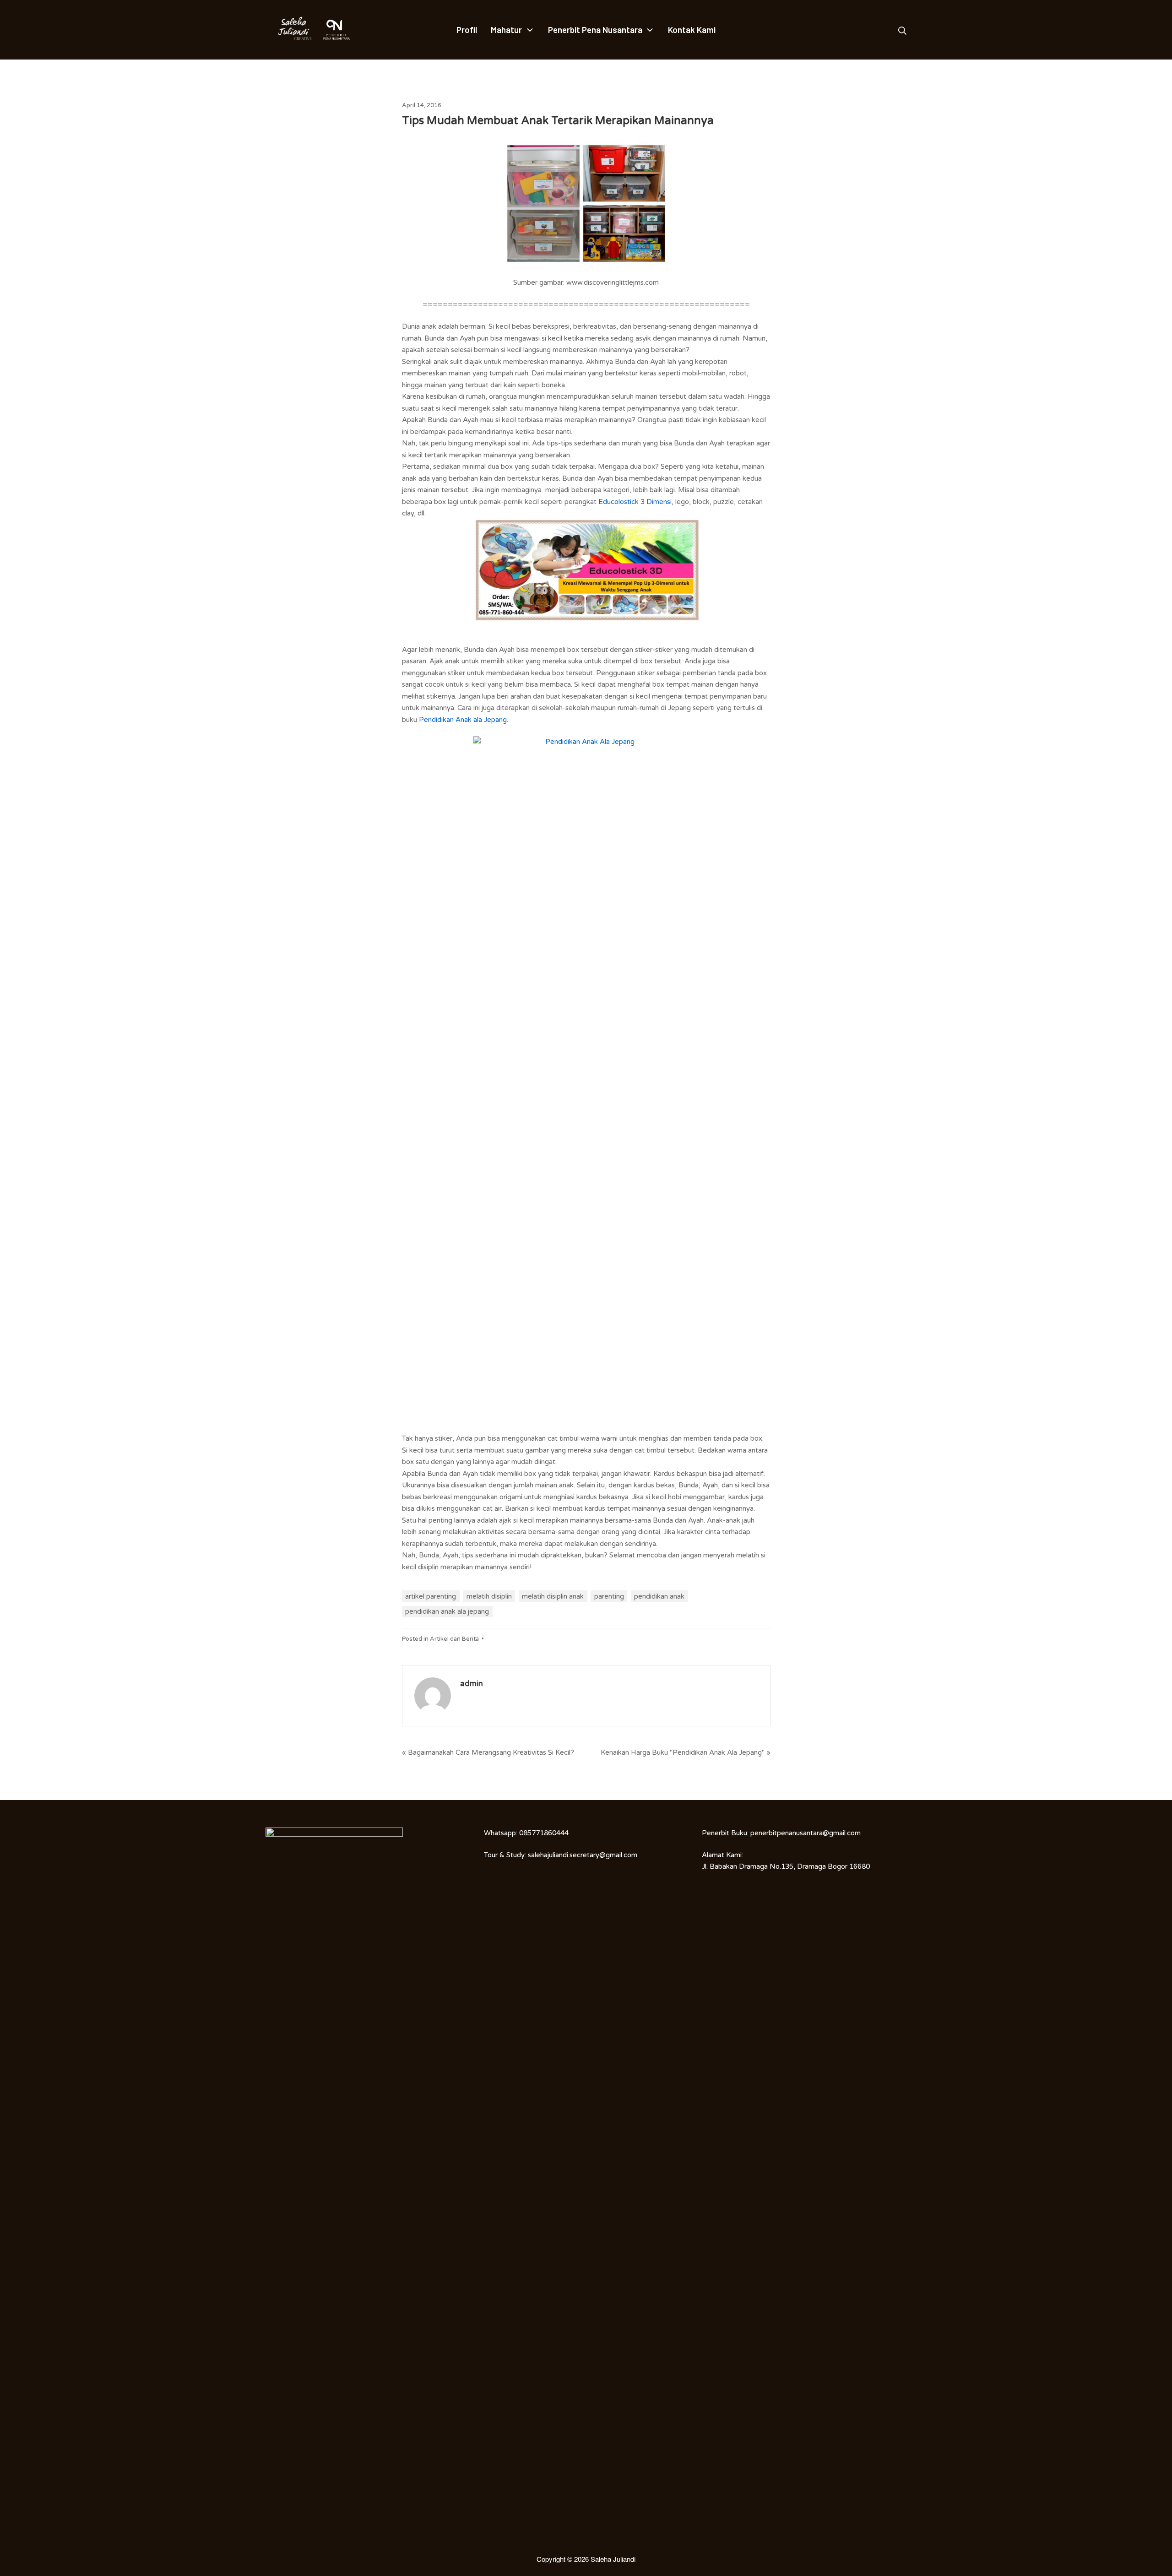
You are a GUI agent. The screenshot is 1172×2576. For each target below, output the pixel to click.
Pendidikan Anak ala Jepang (463, 720)
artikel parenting (431, 1596)
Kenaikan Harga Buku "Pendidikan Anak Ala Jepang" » (686, 1752)
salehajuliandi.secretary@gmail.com (583, 1855)
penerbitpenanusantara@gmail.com (806, 1833)
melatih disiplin (489, 1596)
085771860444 (544, 1833)
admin (472, 1684)
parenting (609, 1596)
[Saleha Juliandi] (288, 30)
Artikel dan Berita (454, 1639)
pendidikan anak (659, 1596)
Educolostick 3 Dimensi (635, 502)
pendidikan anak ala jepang (447, 1611)
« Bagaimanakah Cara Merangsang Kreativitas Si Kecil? (488, 1752)
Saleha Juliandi (613, 2559)
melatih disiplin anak (553, 1596)
